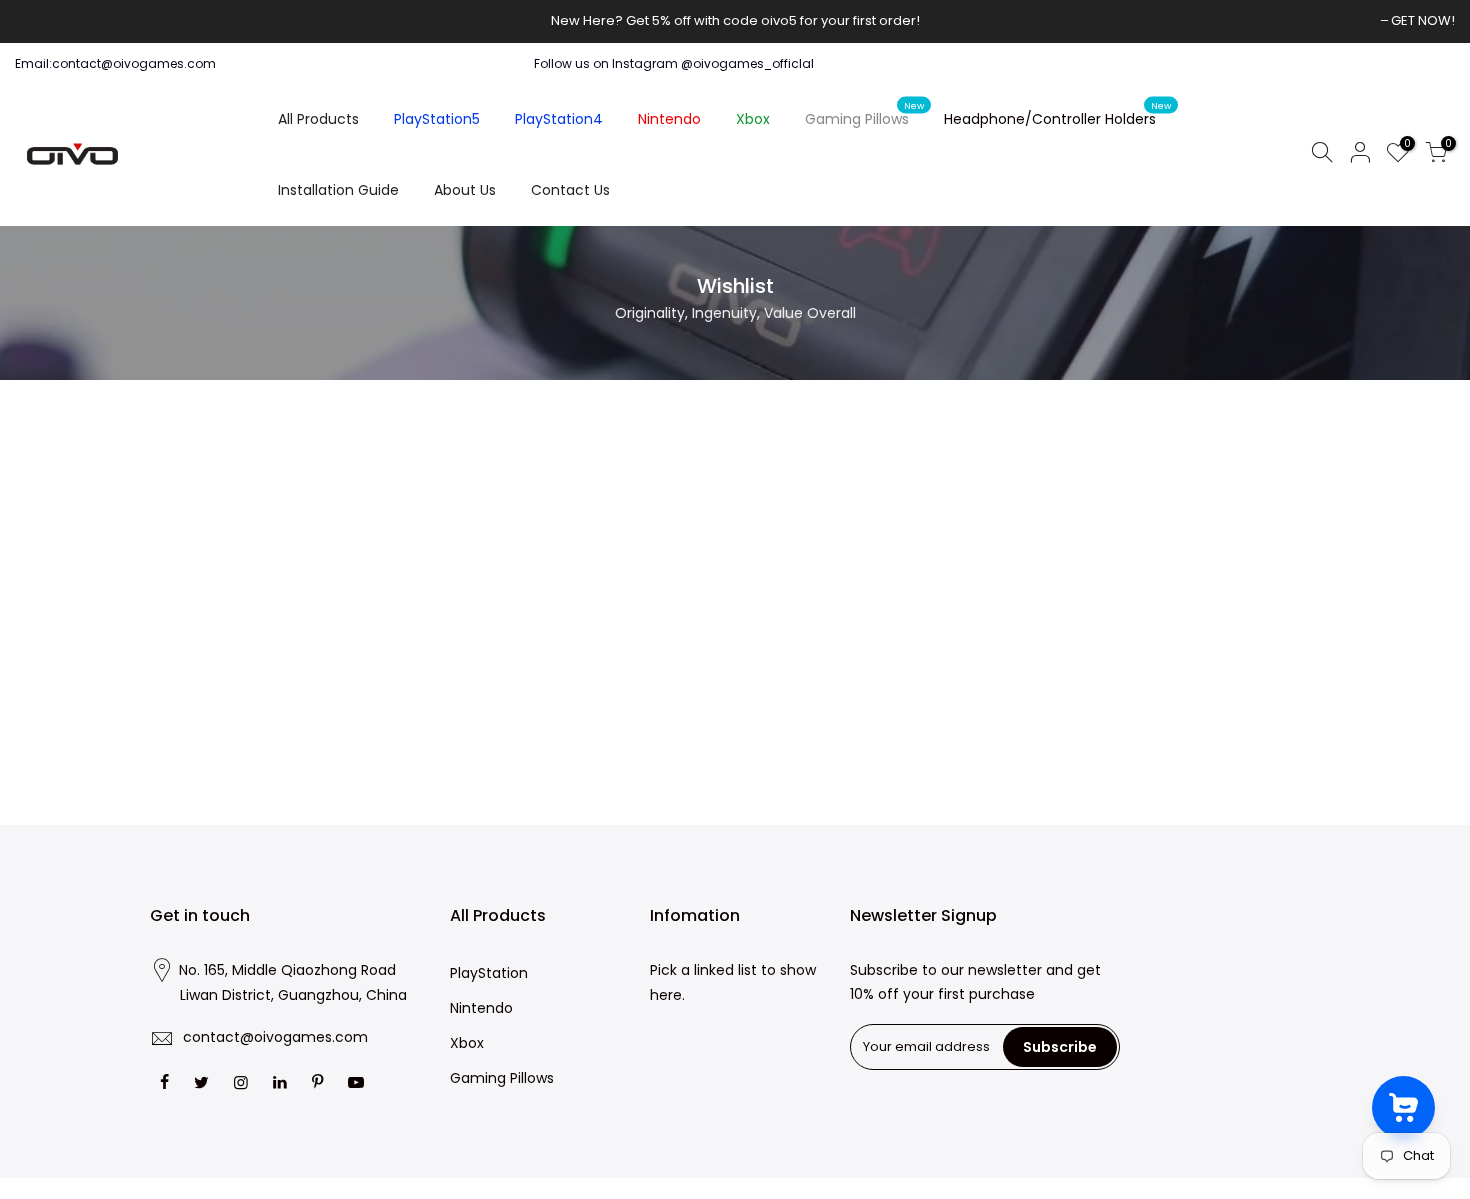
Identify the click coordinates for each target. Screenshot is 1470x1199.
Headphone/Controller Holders (1058, 115)
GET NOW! (1423, 20)
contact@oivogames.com (275, 1037)
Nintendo (669, 119)
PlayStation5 (437, 119)
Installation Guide (338, 190)
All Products (318, 119)
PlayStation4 (559, 119)
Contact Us (570, 190)
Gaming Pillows (865, 115)
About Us (465, 190)
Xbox (753, 119)
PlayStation (489, 973)
